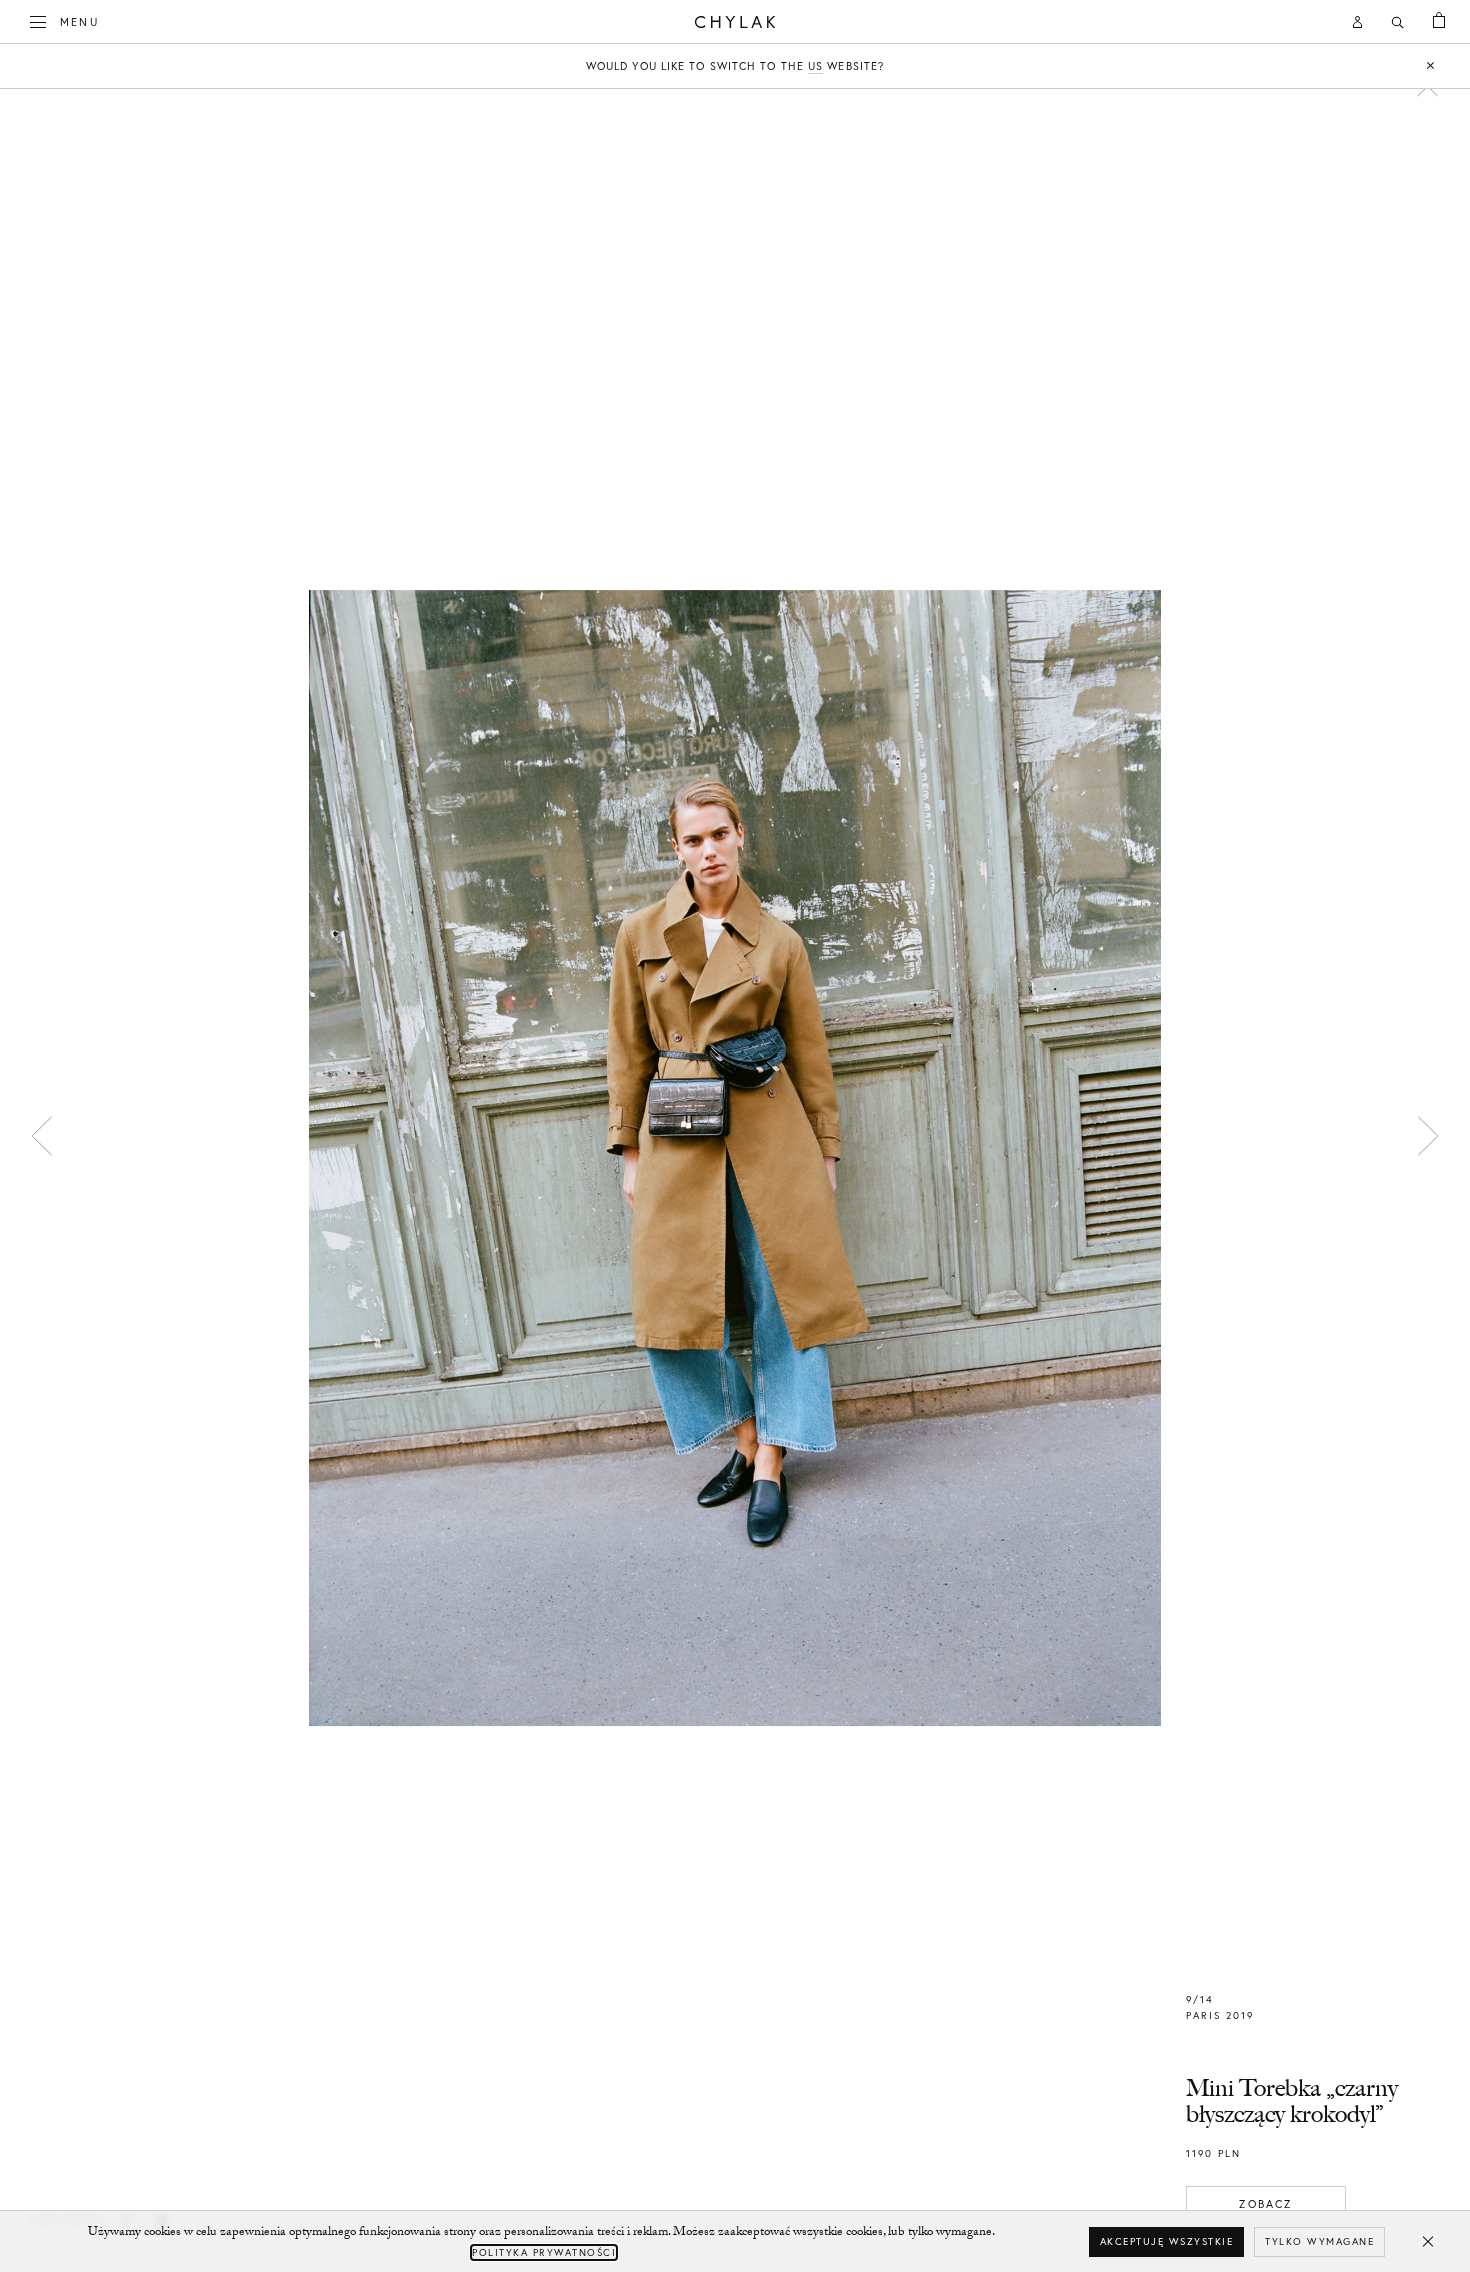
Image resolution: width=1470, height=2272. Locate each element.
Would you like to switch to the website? (735, 66)
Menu (79, 21)
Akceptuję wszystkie (1167, 2241)
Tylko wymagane (1319, 2241)
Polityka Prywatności (544, 2252)
